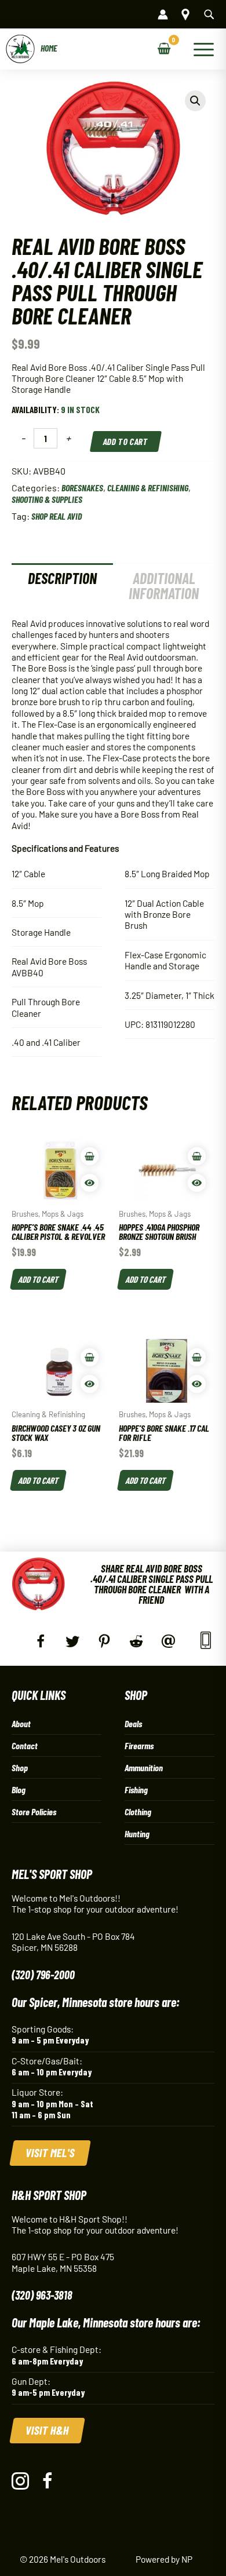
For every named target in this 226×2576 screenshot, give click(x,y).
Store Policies (34, 1811)
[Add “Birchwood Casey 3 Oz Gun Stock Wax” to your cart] (90, 1357)
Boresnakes (82, 488)
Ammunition (144, 1767)
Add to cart (126, 441)
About (21, 1723)
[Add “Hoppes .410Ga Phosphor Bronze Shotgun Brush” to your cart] (197, 1156)
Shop (20, 1767)
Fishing (136, 1789)
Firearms (139, 1745)
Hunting (137, 1834)
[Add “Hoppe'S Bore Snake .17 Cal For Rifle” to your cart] (197, 1357)
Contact (25, 1745)
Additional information (164, 585)
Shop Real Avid (57, 516)
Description (62, 578)
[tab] (62, 586)
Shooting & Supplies (47, 499)
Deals (133, 1723)
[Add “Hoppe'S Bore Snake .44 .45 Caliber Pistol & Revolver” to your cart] (90, 1156)
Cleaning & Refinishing (148, 488)
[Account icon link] (163, 14)
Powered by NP (164, 2559)
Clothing (138, 1811)
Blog (19, 1789)
